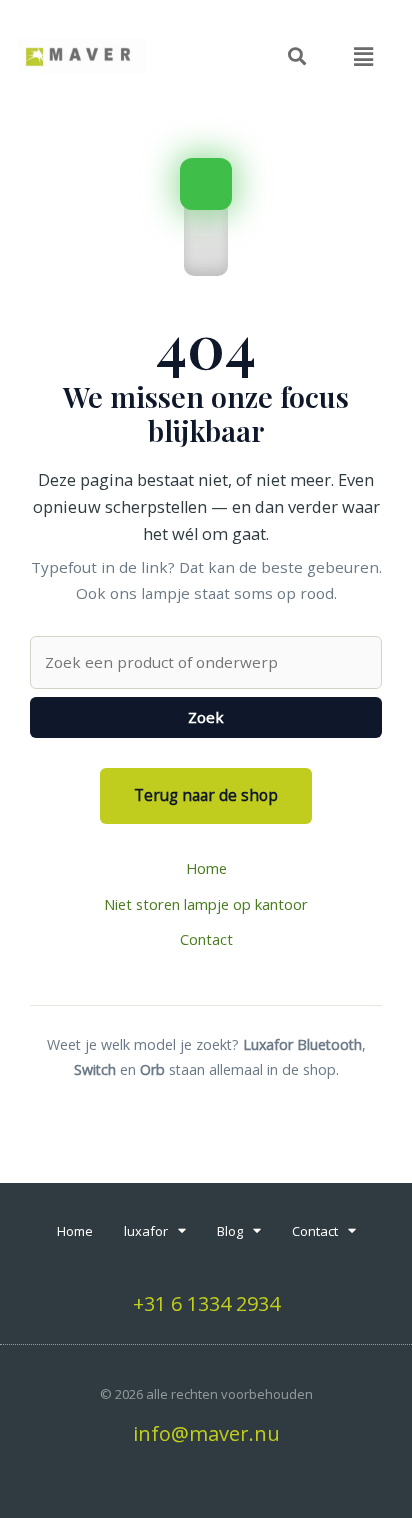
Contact (206, 939)
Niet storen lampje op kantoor (206, 904)
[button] (364, 56)
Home (206, 868)
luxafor (146, 1231)
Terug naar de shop (206, 795)
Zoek (206, 717)
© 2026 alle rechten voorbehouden (206, 1394)
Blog (230, 1231)
